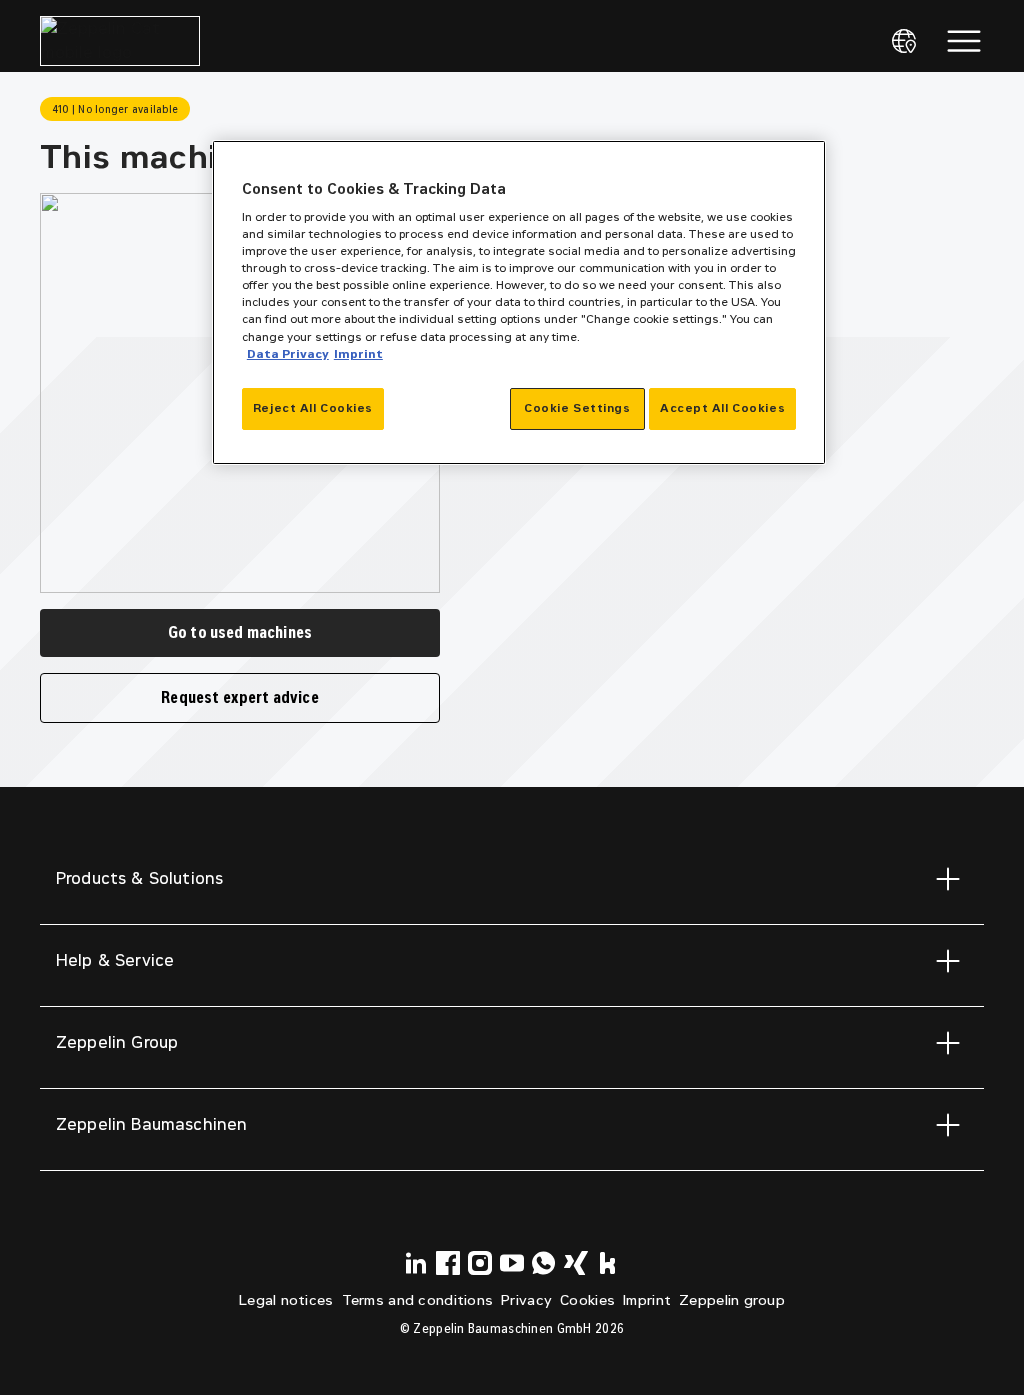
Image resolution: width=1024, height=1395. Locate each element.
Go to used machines (240, 632)
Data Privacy (288, 354)
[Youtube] (512, 1263)
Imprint (647, 1300)
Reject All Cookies (313, 408)
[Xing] (576, 1263)
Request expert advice (239, 697)
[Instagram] (480, 1263)
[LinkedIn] (416, 1263)
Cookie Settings (577, 408)
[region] (519, 302)
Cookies (587, 1300)
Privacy (526, 1300)
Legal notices (286, 1300)
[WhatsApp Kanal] (544, 1263)
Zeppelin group (732, 1300)
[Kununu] (608, 1263)
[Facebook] (448, 1263)
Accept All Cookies (722, 408)
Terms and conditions (418, 1300)
